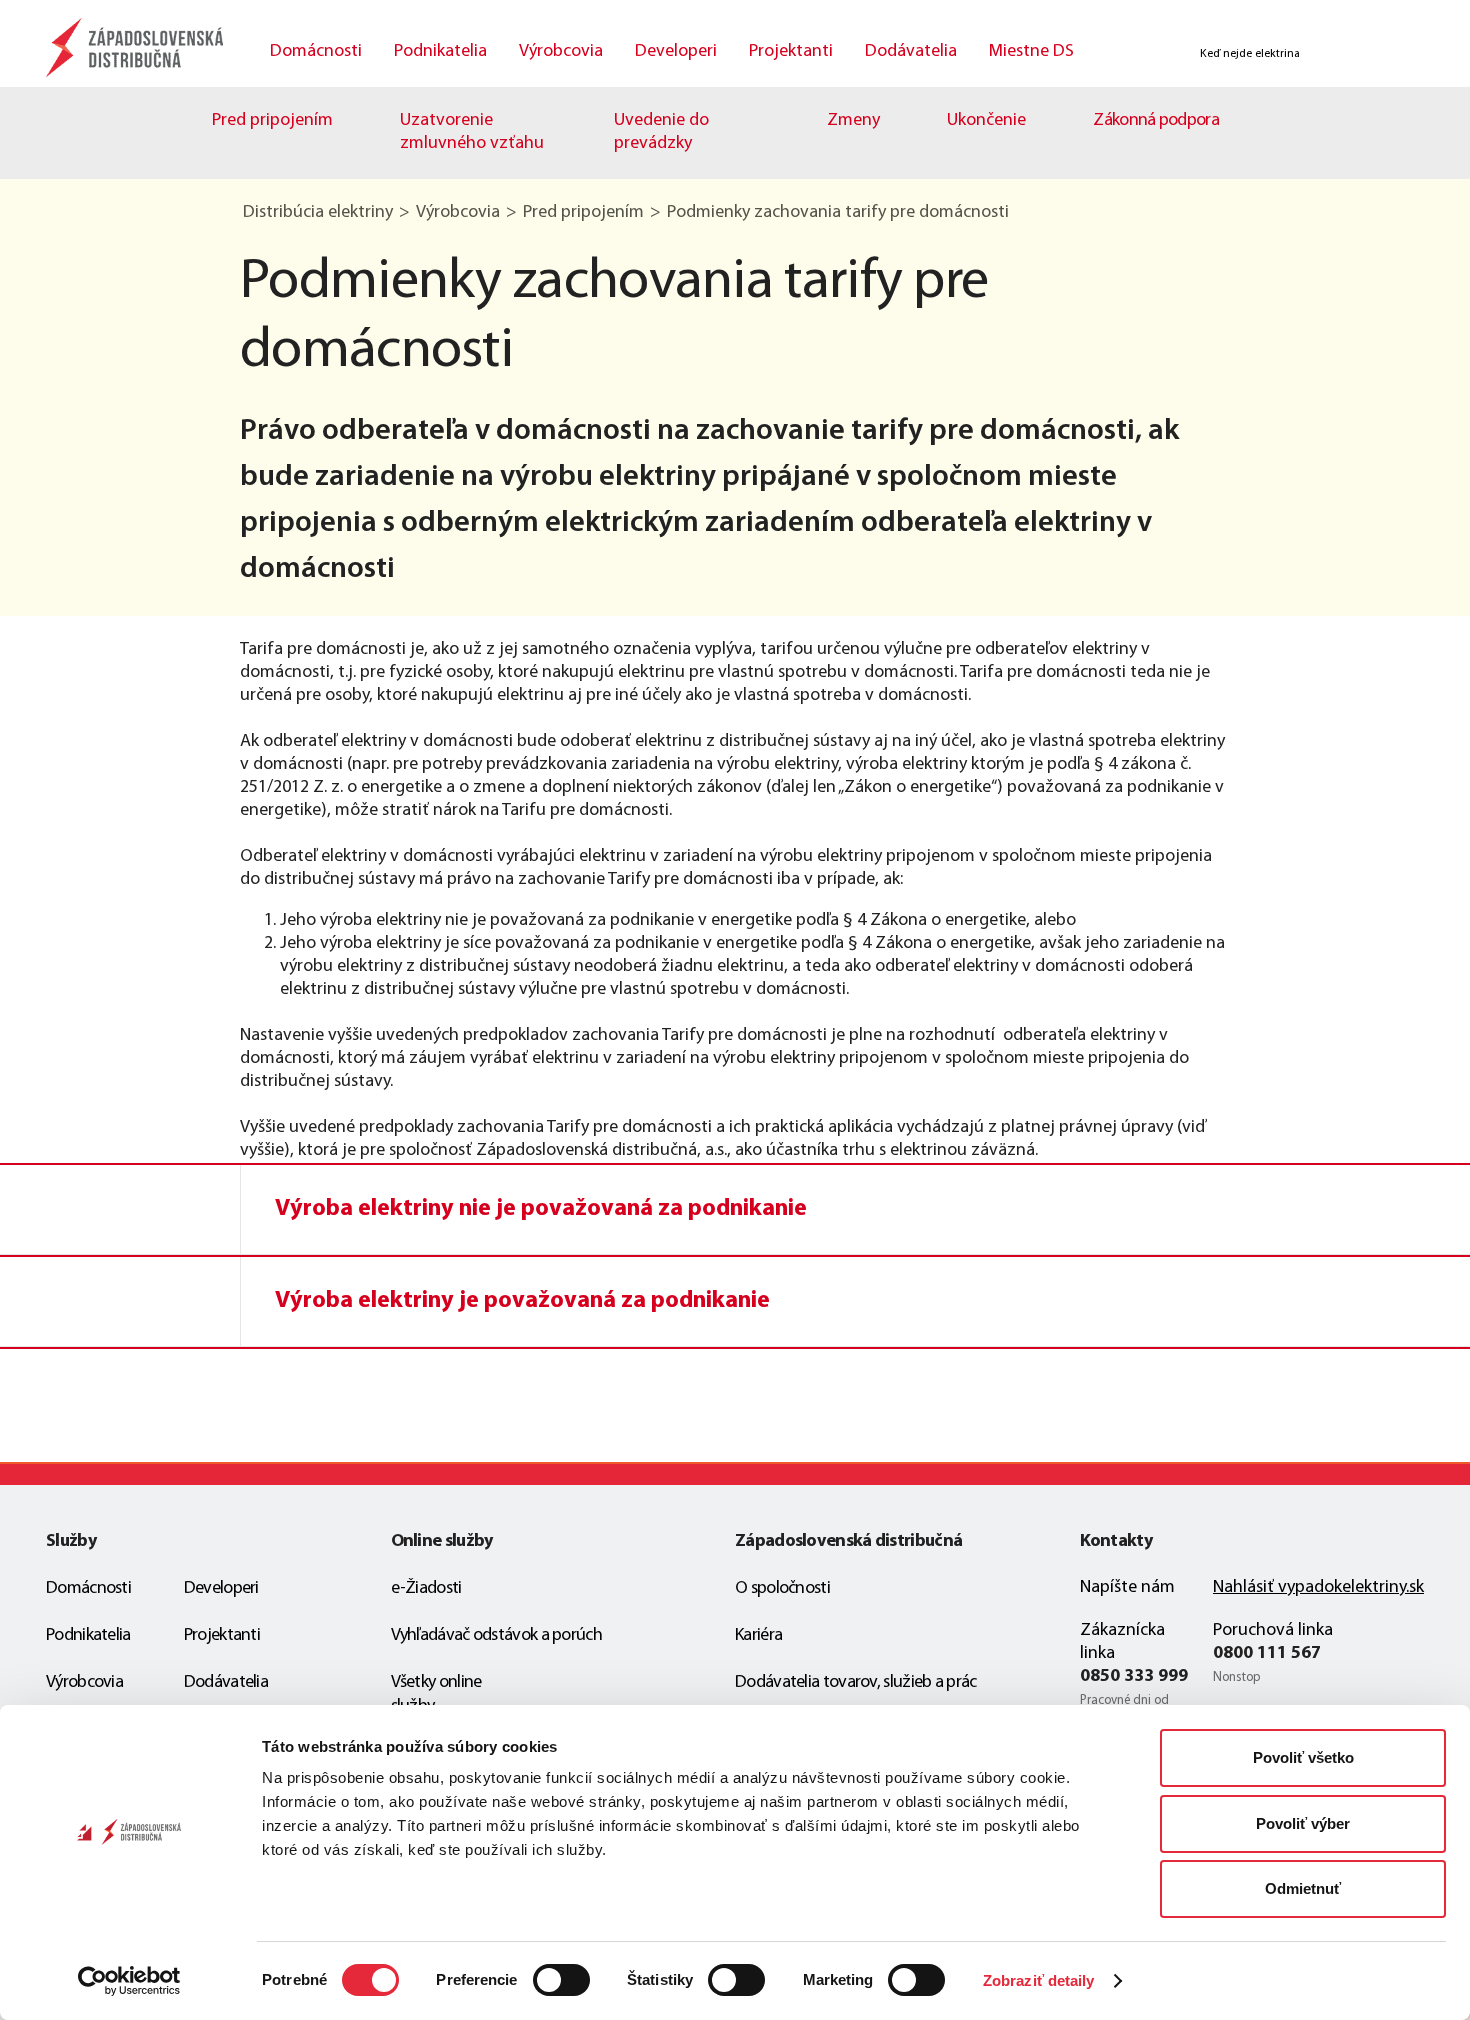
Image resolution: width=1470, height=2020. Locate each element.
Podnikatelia (440, 52)
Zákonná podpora (1156, 121)
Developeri (676, 52)
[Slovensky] (1393, 53)
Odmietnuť (1303, 1888)
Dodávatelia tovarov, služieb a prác (856, 1683)
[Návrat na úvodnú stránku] (138, 47)
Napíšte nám (1127, 1588)
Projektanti (791, 52)
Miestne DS (1031, 52)
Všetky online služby (436, 1695)
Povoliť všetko (1303, 1757)
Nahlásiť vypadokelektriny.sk (1318, 1588)
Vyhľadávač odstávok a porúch (496, 1636)
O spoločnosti (782, 1589)
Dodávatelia (911, 52)
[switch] (561, 1980)
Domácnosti (316, 52)
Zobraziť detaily (1039, 1980)
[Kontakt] (1337, 54)
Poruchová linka (1273, 1631)
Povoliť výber (1303, 1823)
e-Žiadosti (426, 1589)
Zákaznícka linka (1122, 1642)
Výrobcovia (561, 52)
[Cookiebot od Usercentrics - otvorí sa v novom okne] (129, 1981)
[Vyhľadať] (1131, 54)
